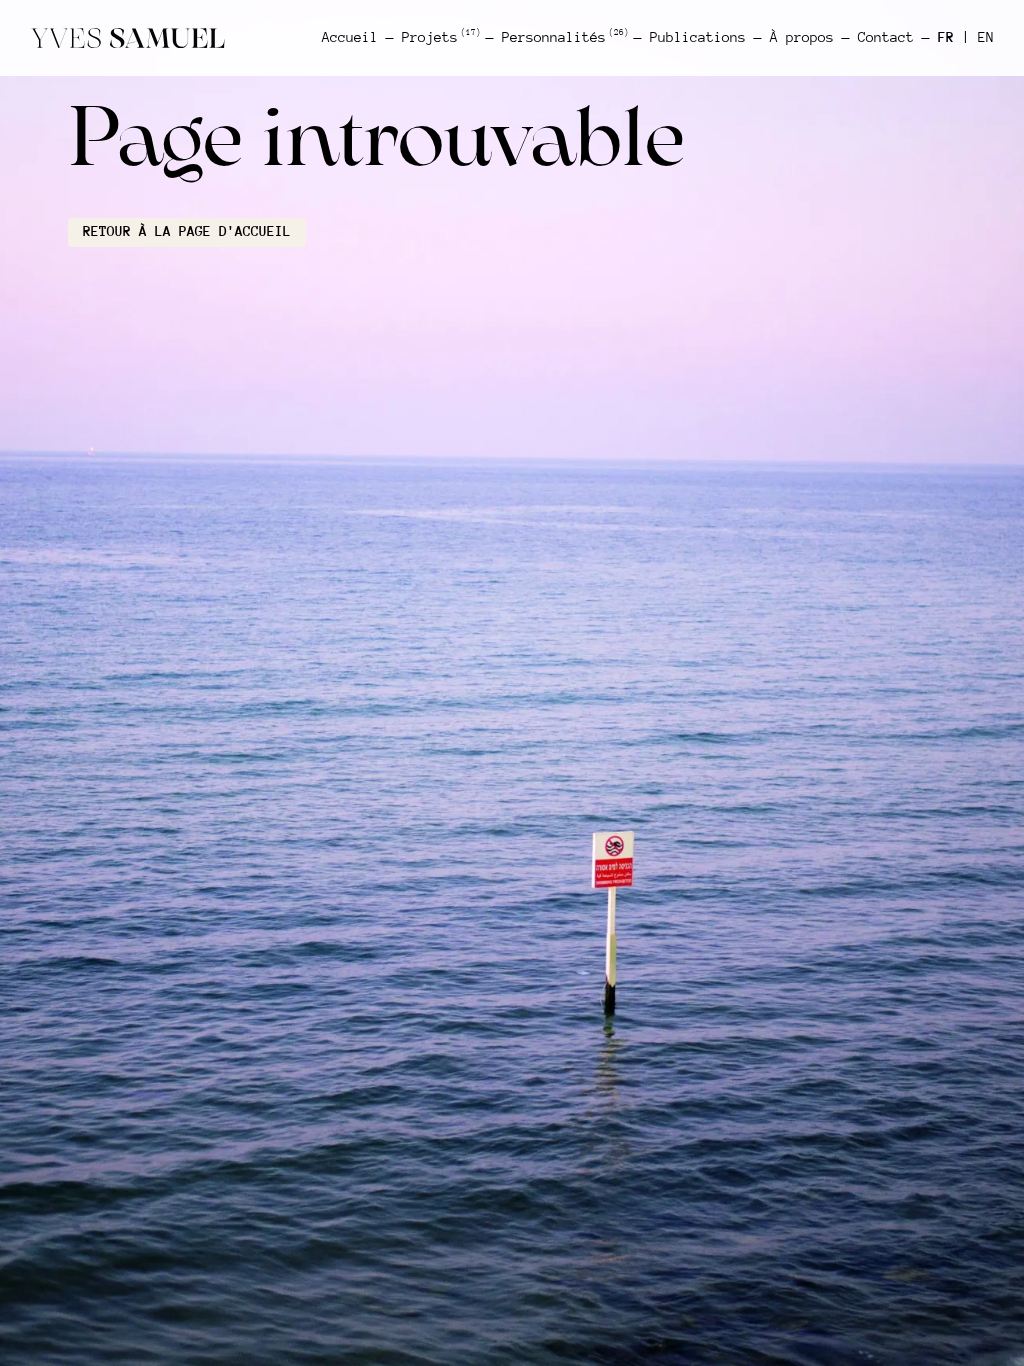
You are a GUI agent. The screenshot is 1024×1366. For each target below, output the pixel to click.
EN (986, 37)
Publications (698, 37)
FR (946, 37)
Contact (886, 37)
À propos (802, 37)
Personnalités (564, 37)
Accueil (350, 37)
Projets (440, 37)
